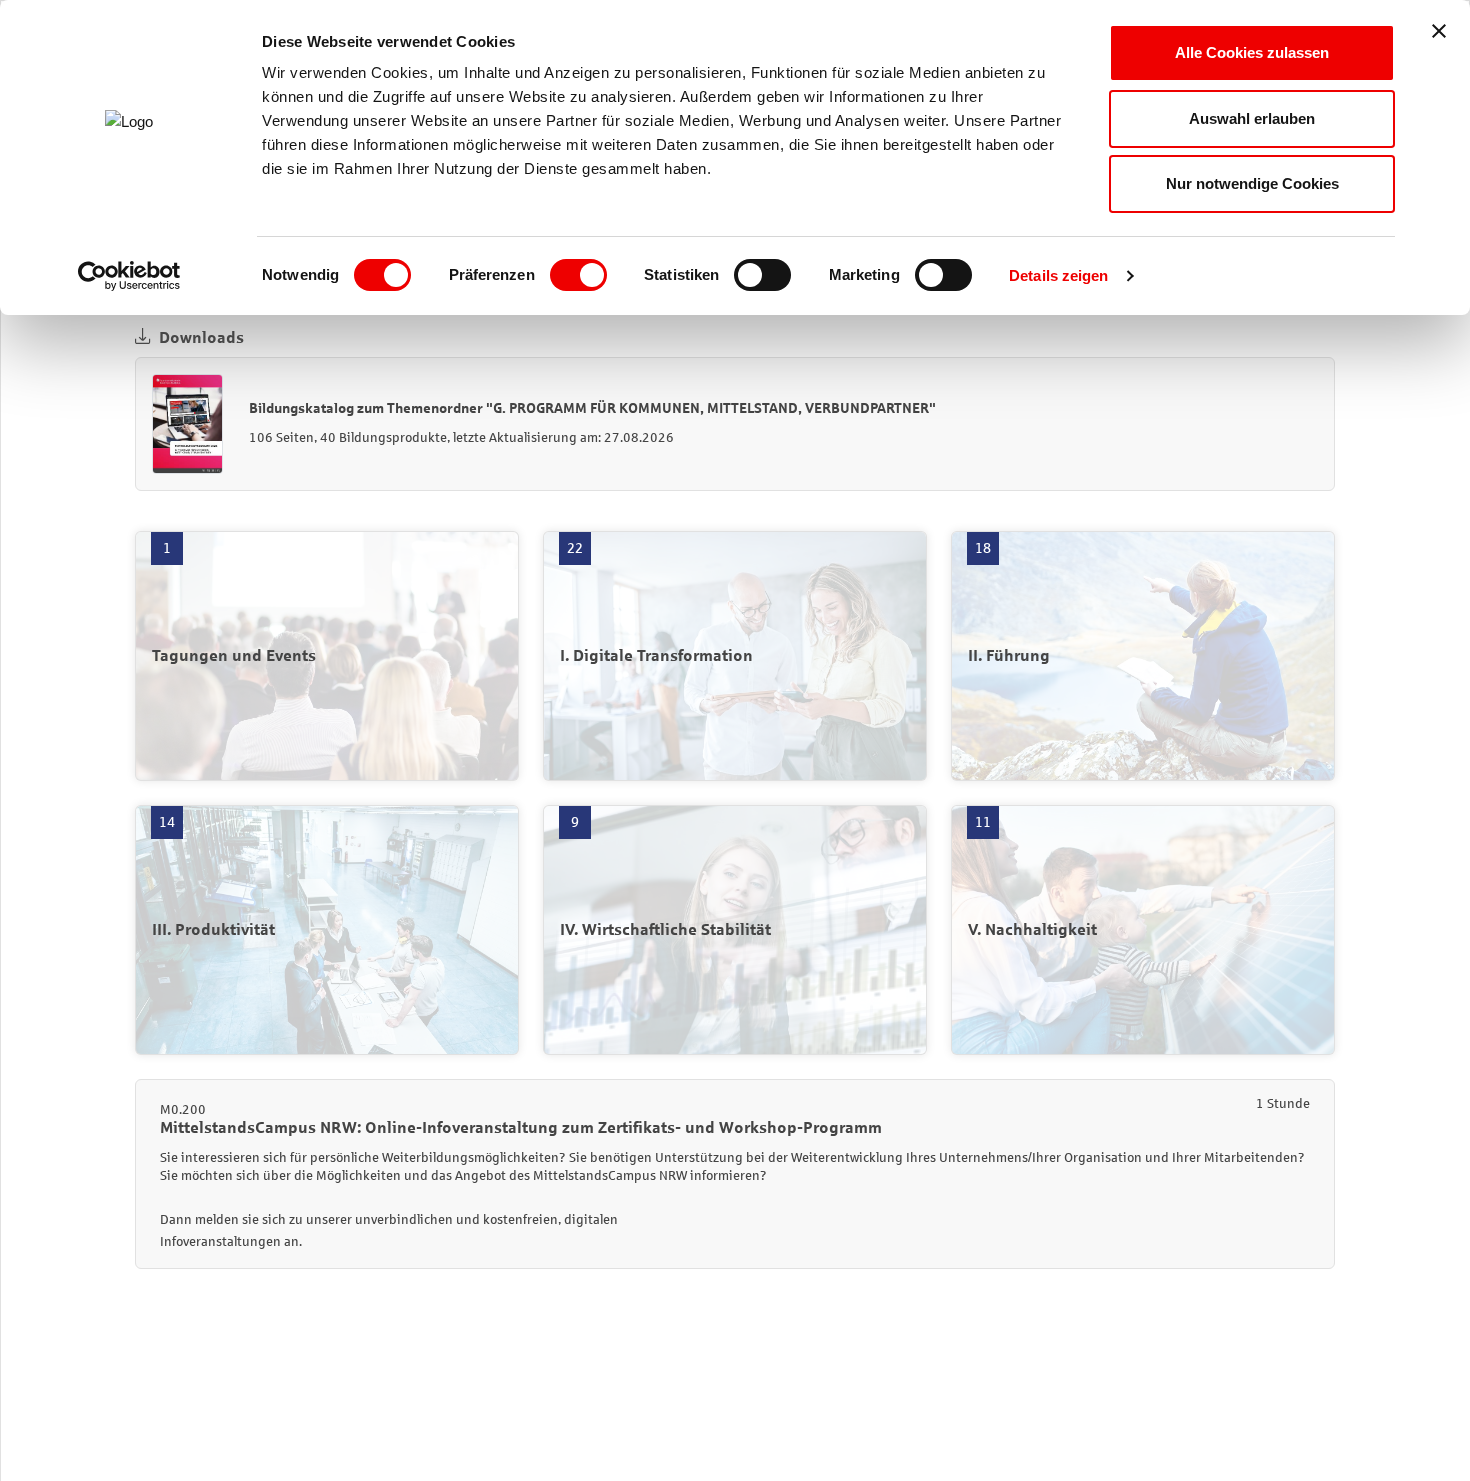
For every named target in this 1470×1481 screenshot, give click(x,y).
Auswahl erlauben (1252, 118)
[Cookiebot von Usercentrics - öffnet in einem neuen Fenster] (129, 276)
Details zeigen (1058, 275)
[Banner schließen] (1439, 31)
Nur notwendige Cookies (1252, 183)
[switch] (578, 275)
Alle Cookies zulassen (1252, 52)
